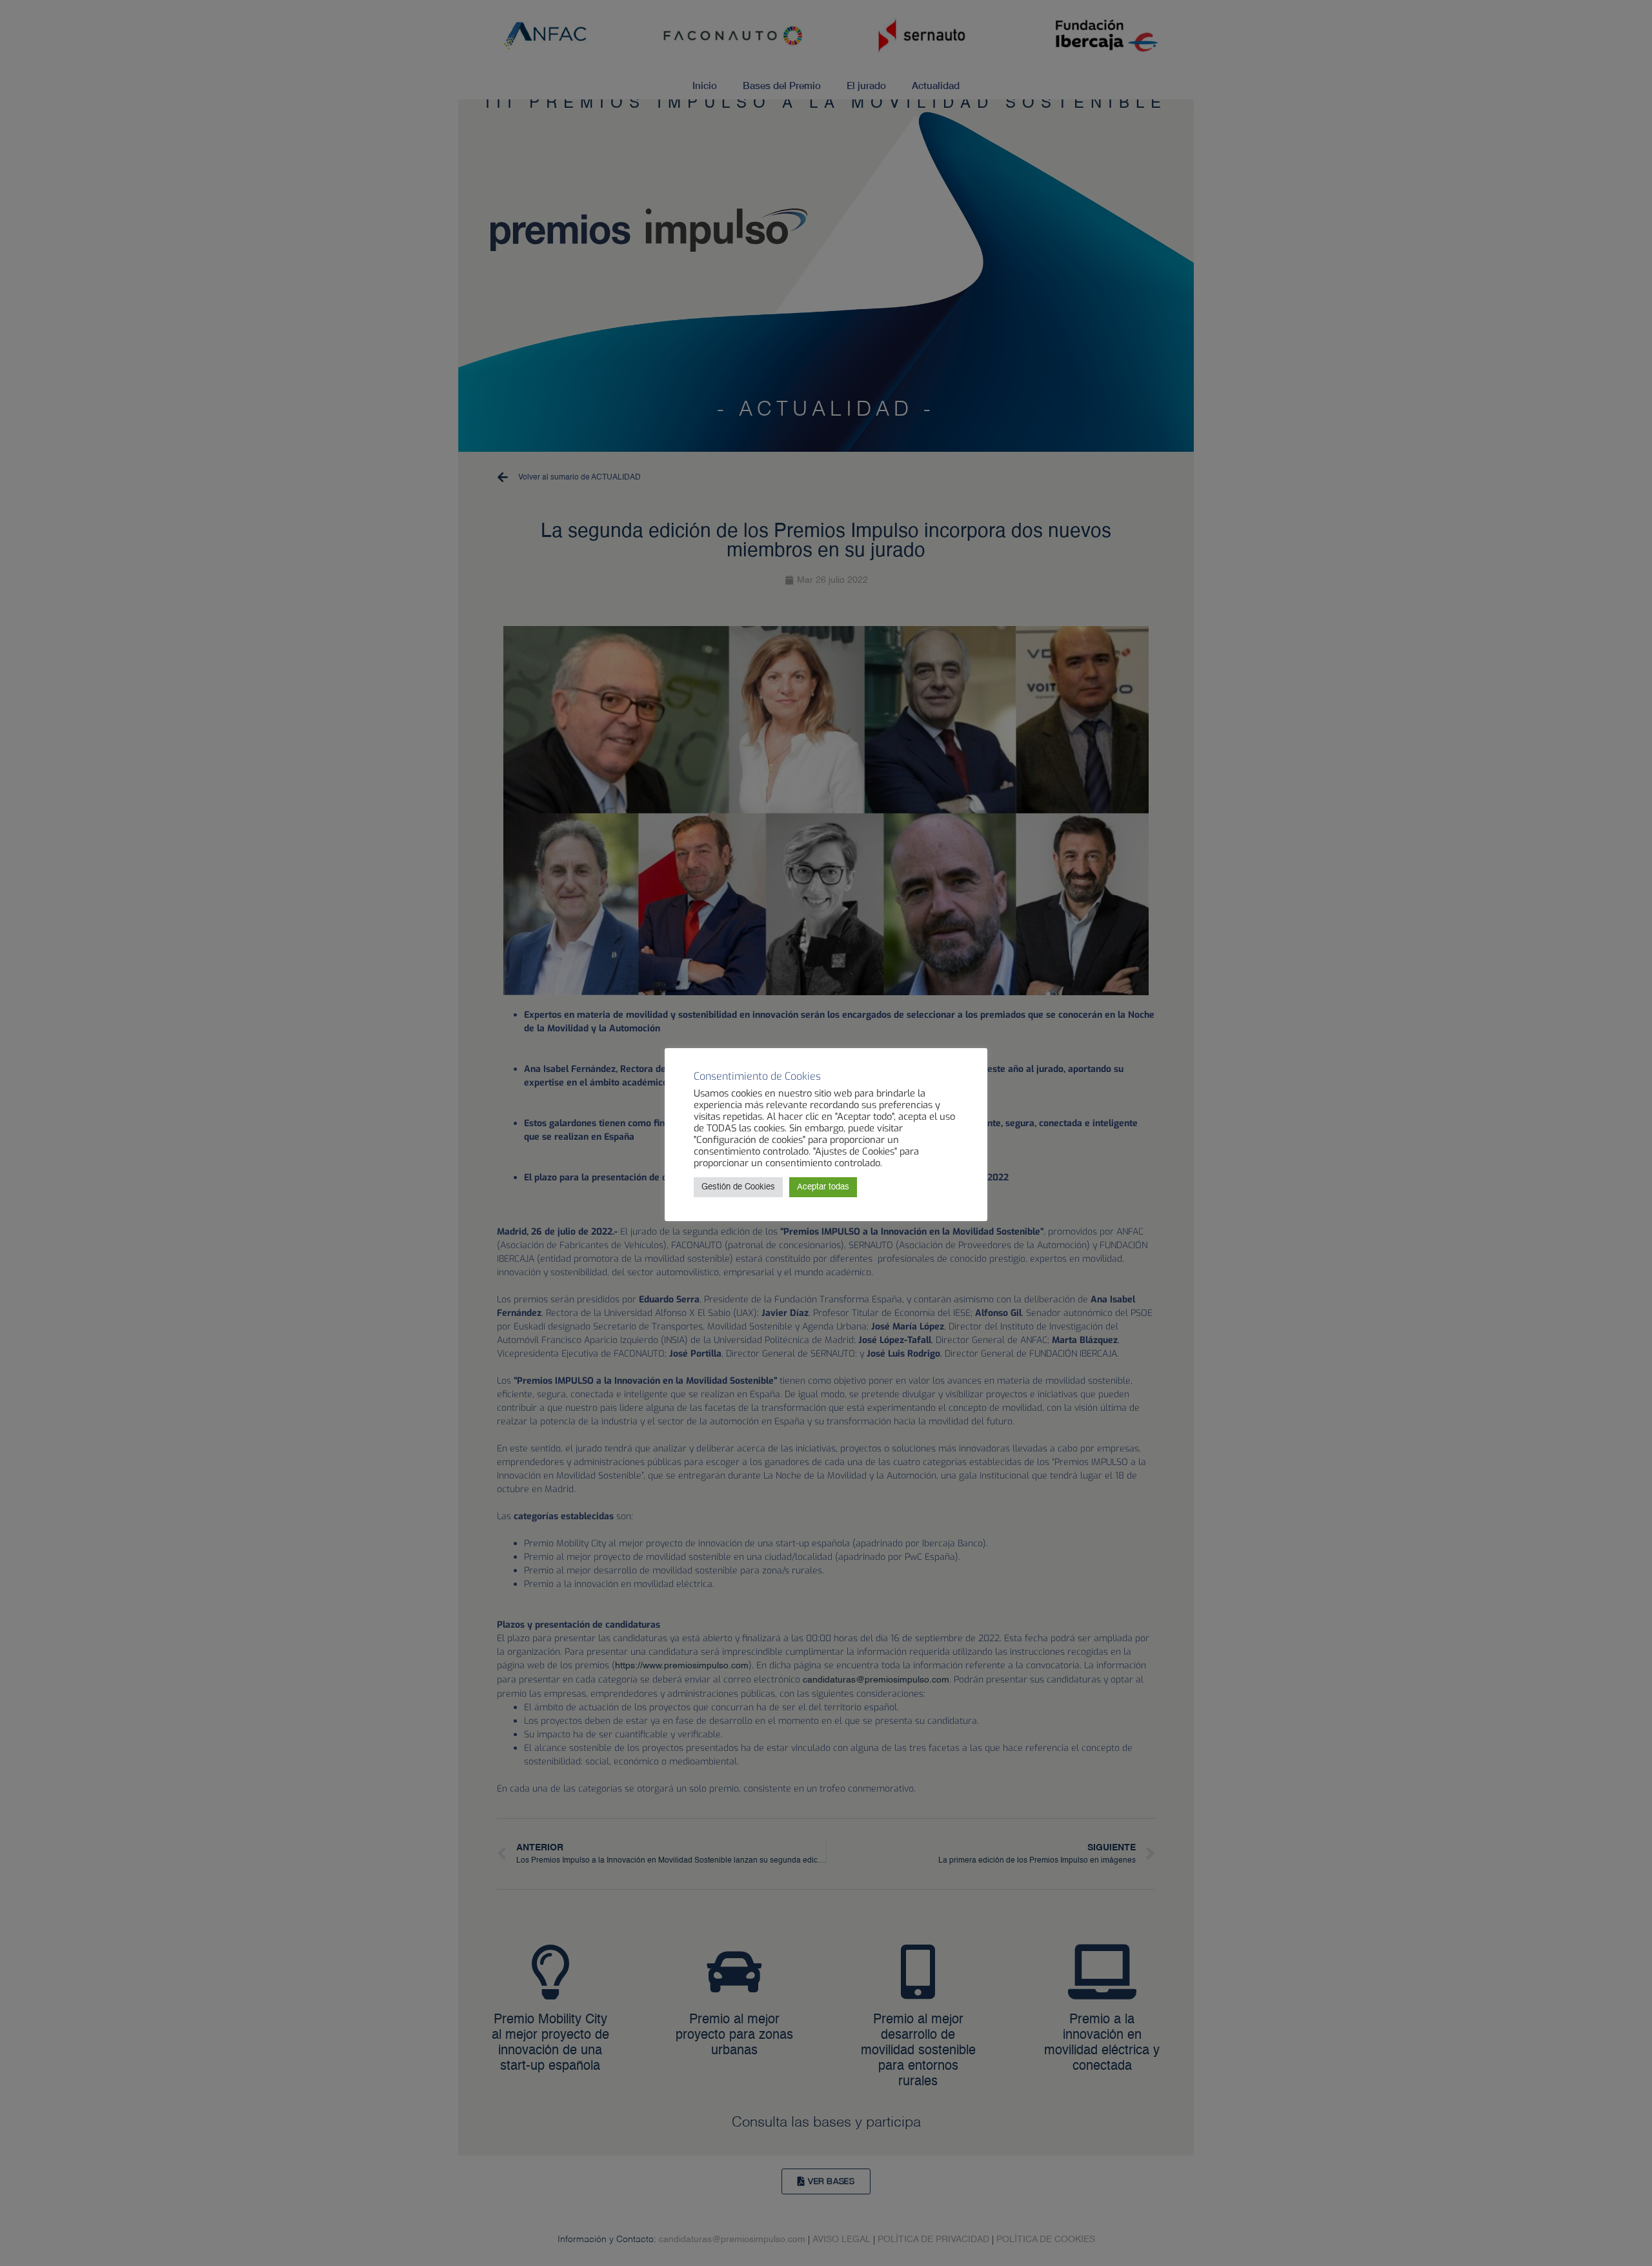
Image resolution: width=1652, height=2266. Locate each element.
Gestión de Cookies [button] (738, 1187)
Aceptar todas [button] (823, 1187)
